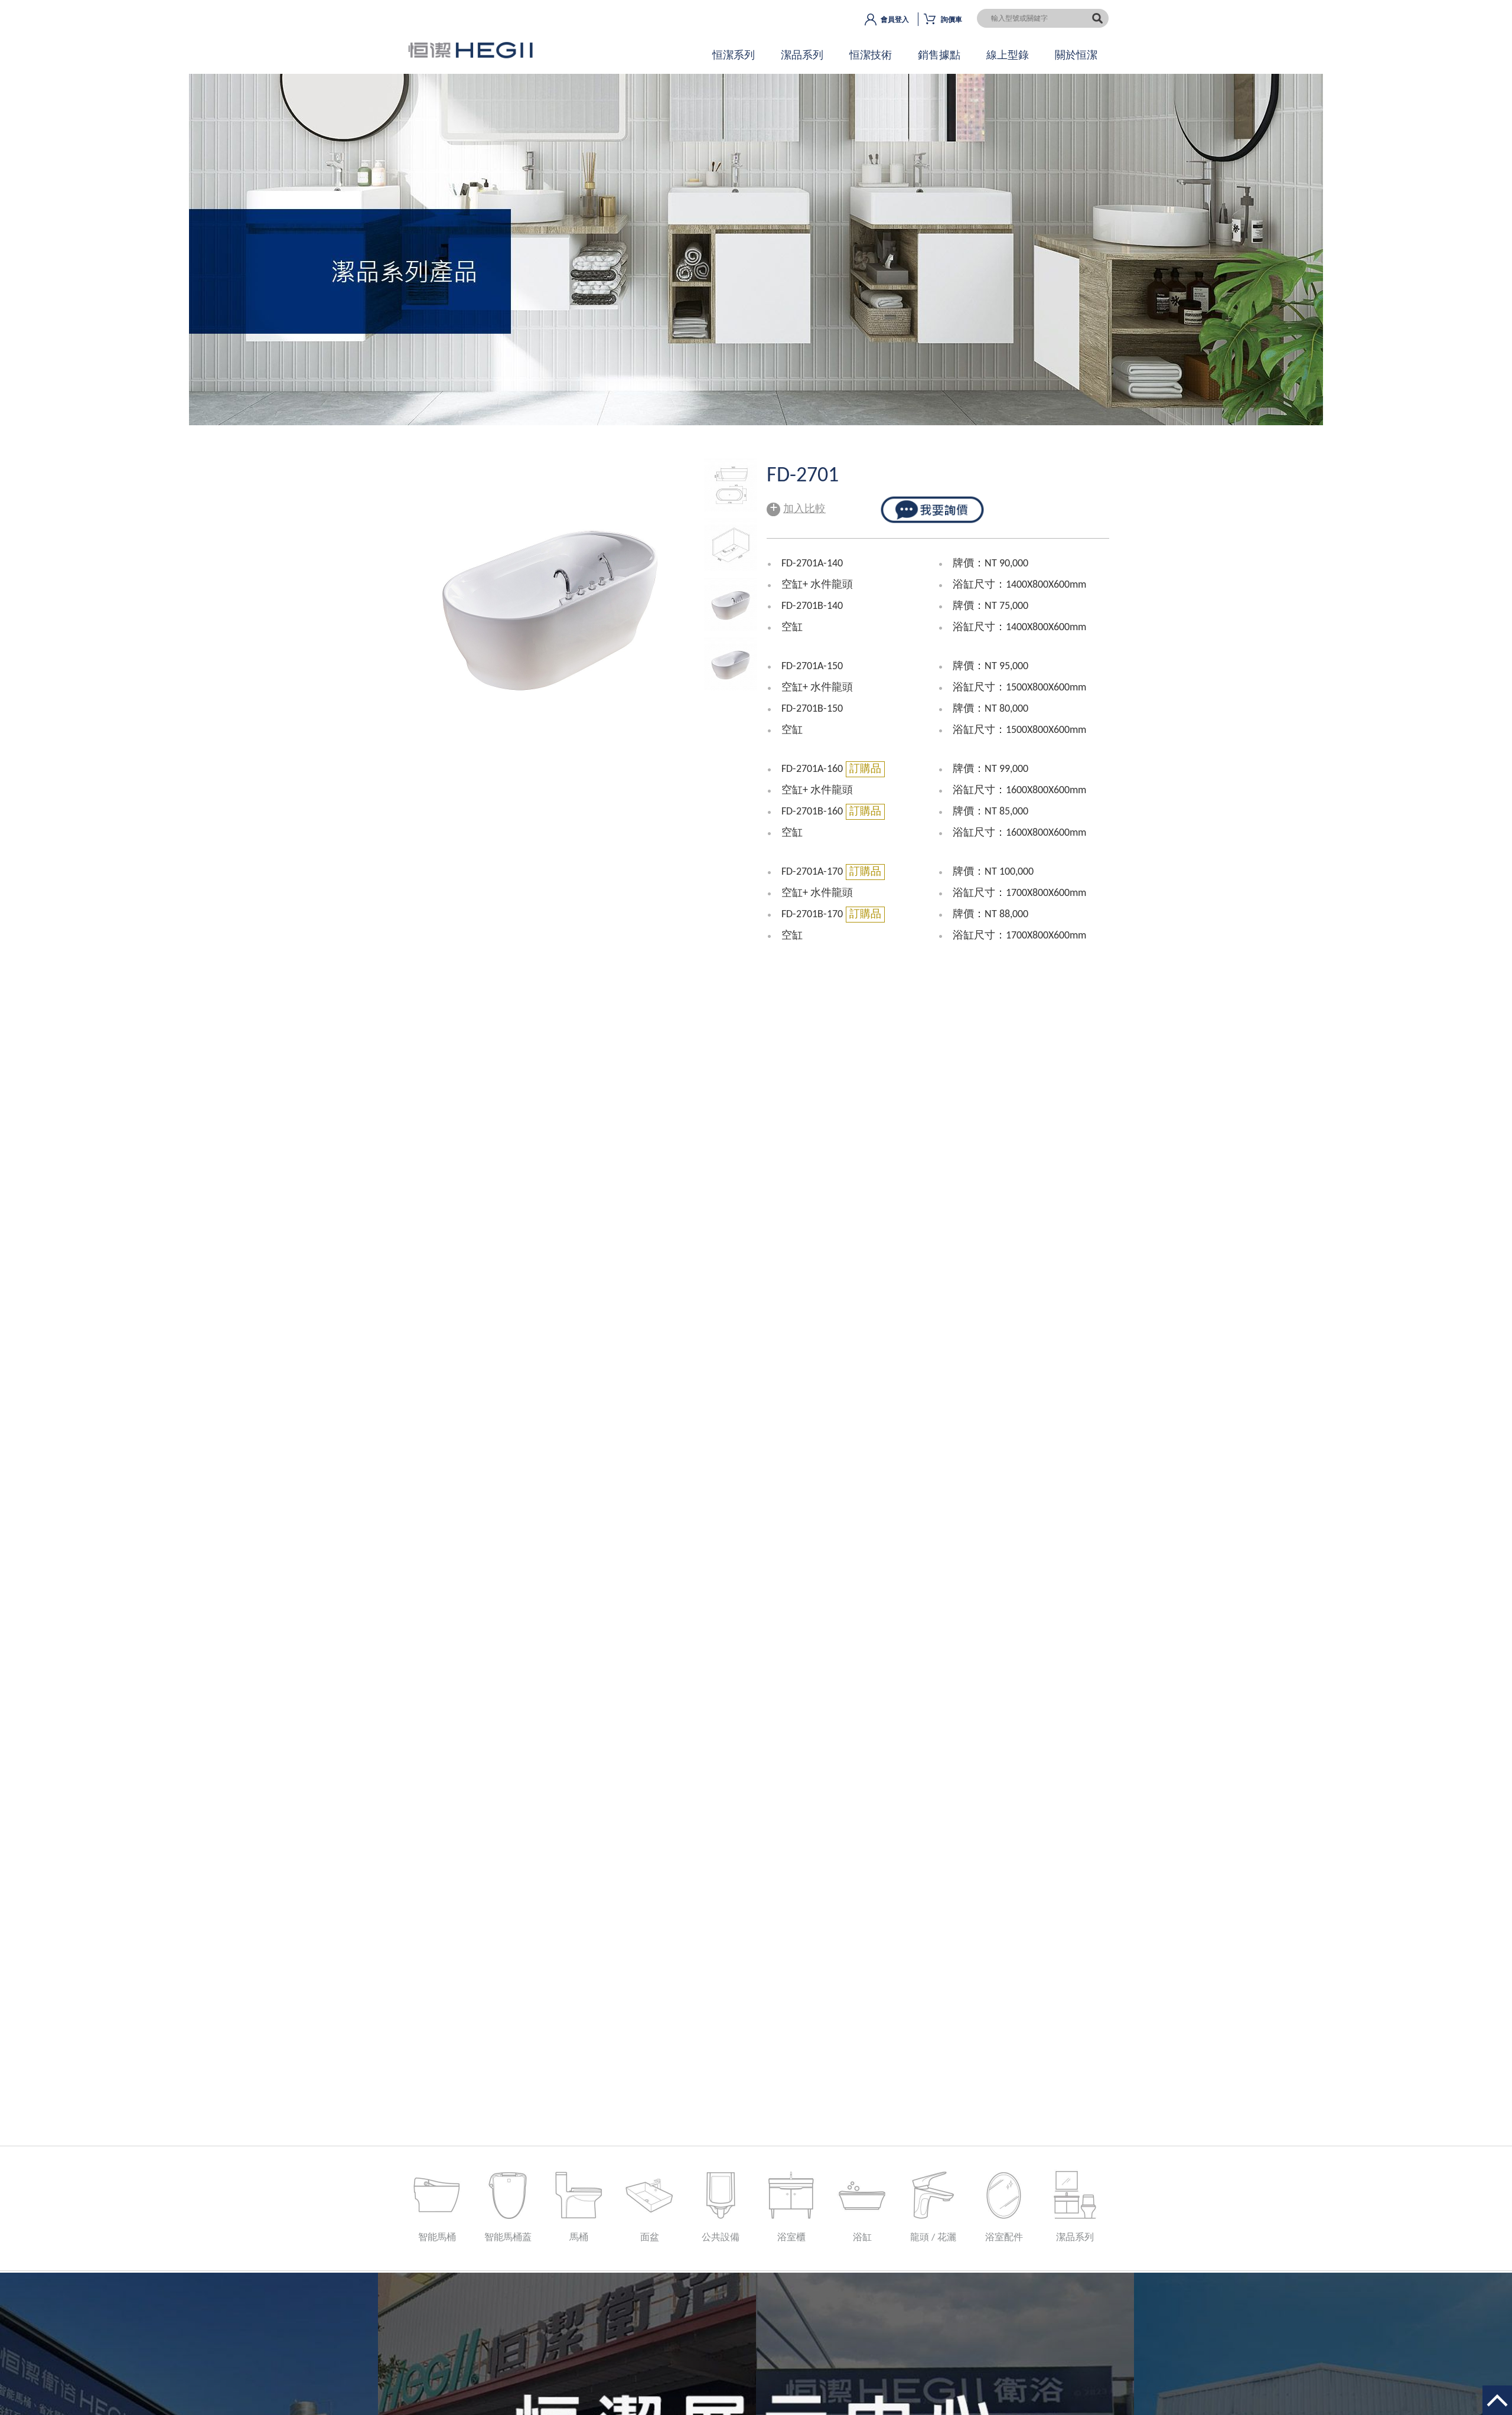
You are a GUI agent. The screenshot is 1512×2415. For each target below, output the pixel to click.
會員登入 (895, 20)
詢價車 (951, 20)
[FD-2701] (731, 509)
